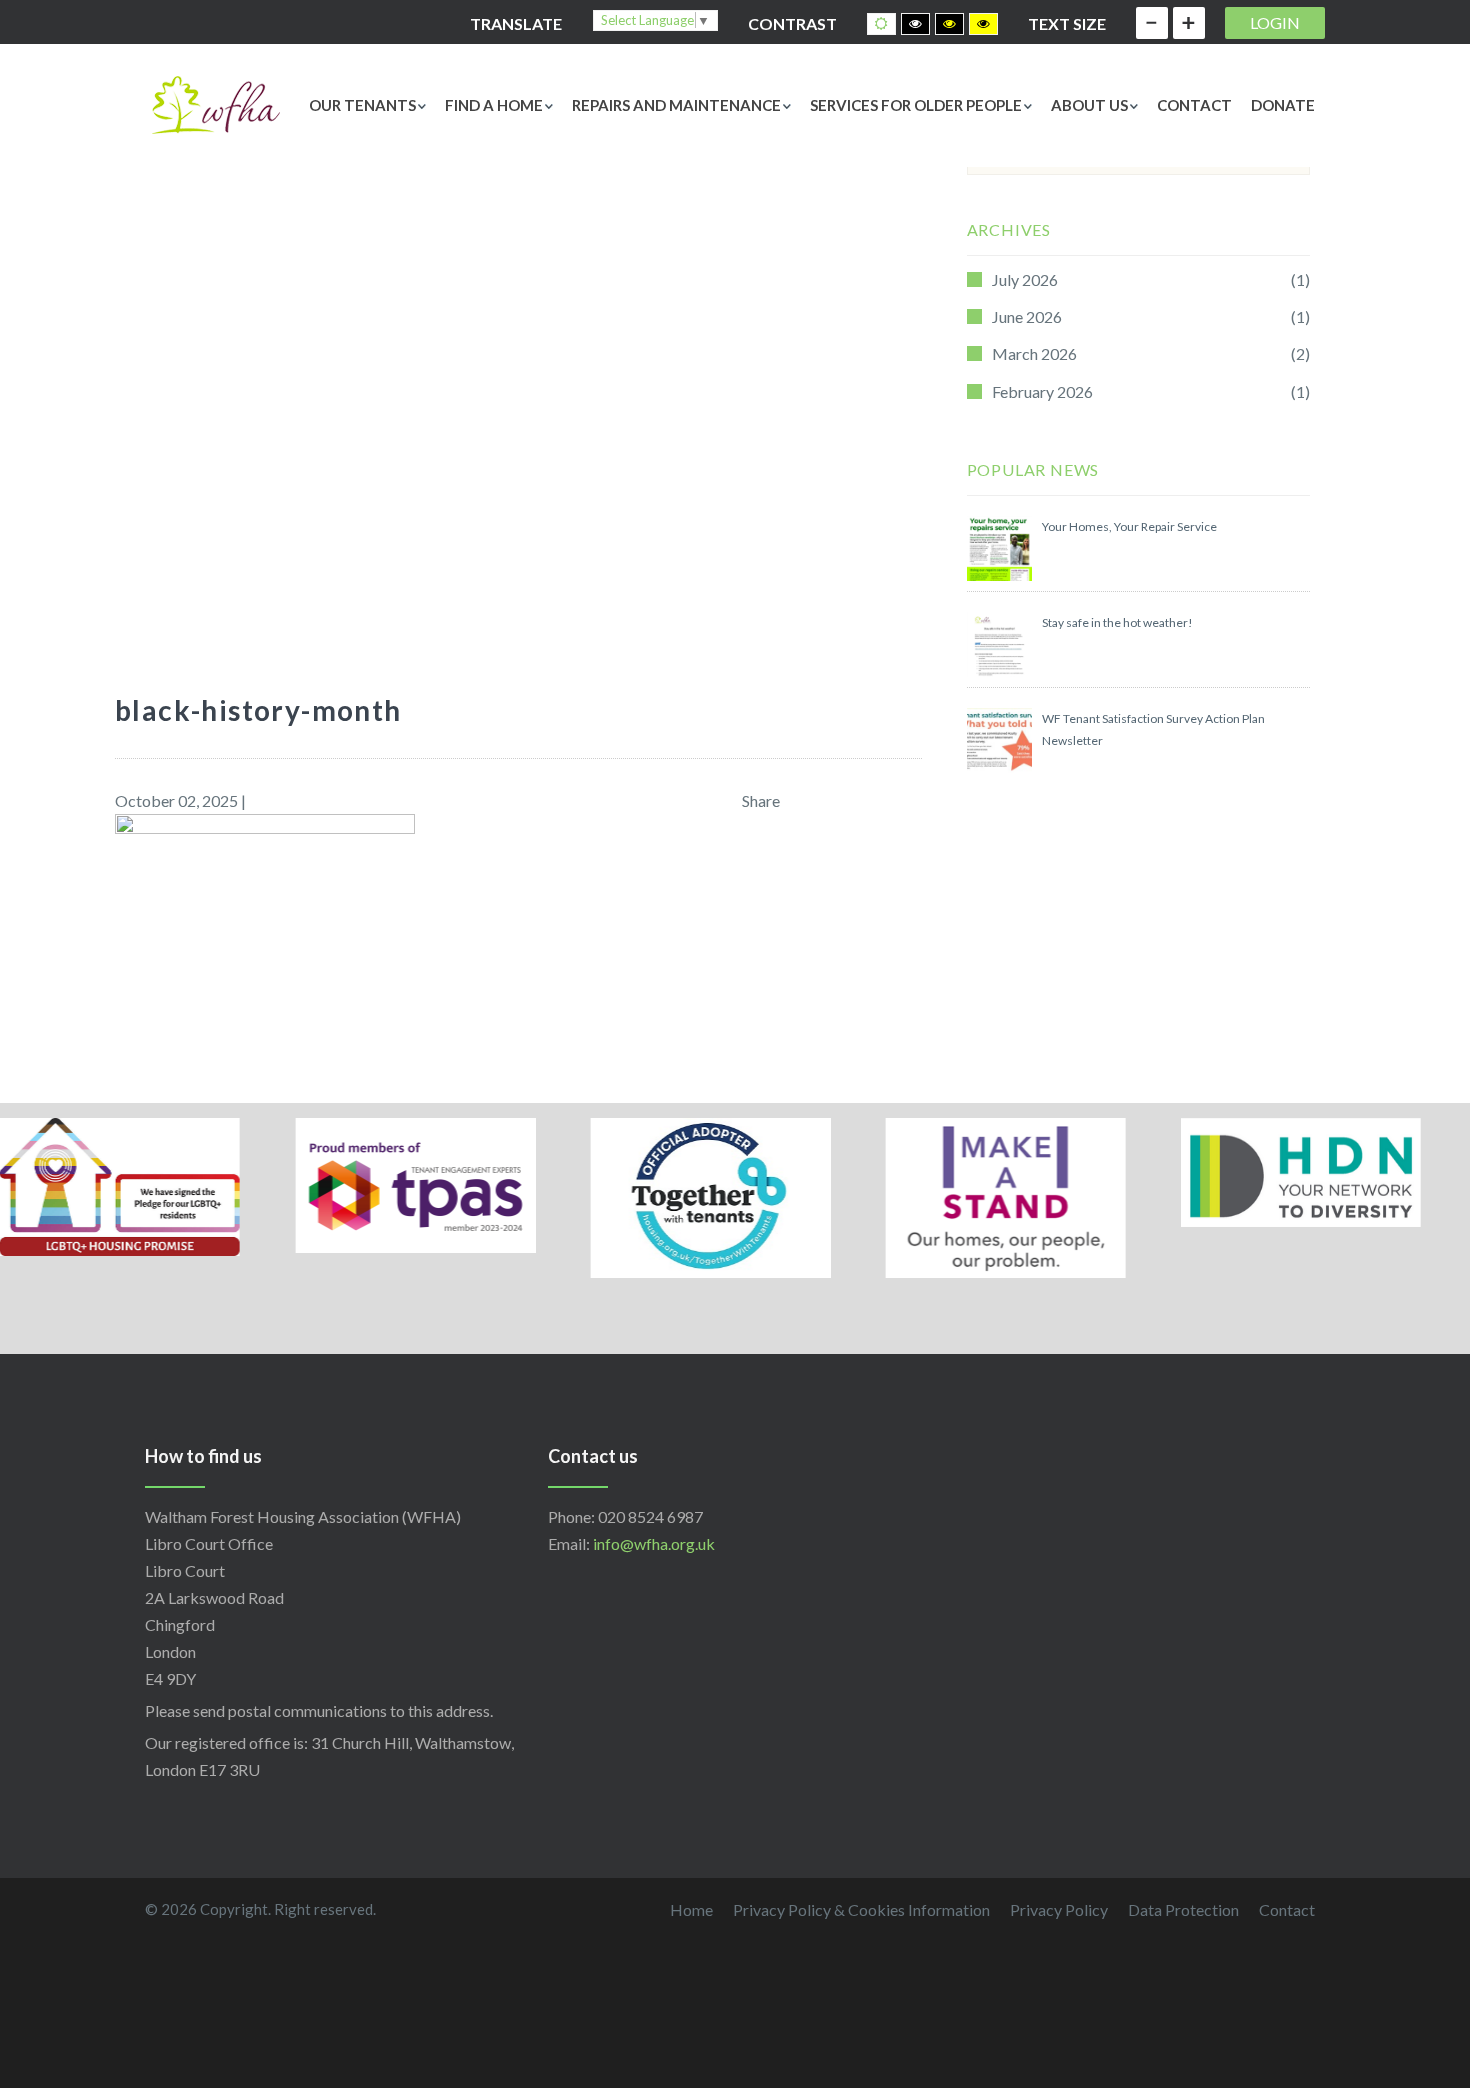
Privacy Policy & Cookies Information (861, 1909)
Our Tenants (362, 105)
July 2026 (1025, 279)
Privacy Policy (1059, 1909)
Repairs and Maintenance (676, 105)
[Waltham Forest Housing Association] (215, 102)
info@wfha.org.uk (654, 1543)
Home (691, 1909)
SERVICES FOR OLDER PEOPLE (916, 105)
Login (1275, 22)
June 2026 (1027, 316)
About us (1089, 105)
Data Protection (1183, 1909)
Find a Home (494, 105)
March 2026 (1034, 353)
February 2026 (1042, 391)
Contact (1194, 105)
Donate (1283, 105)
